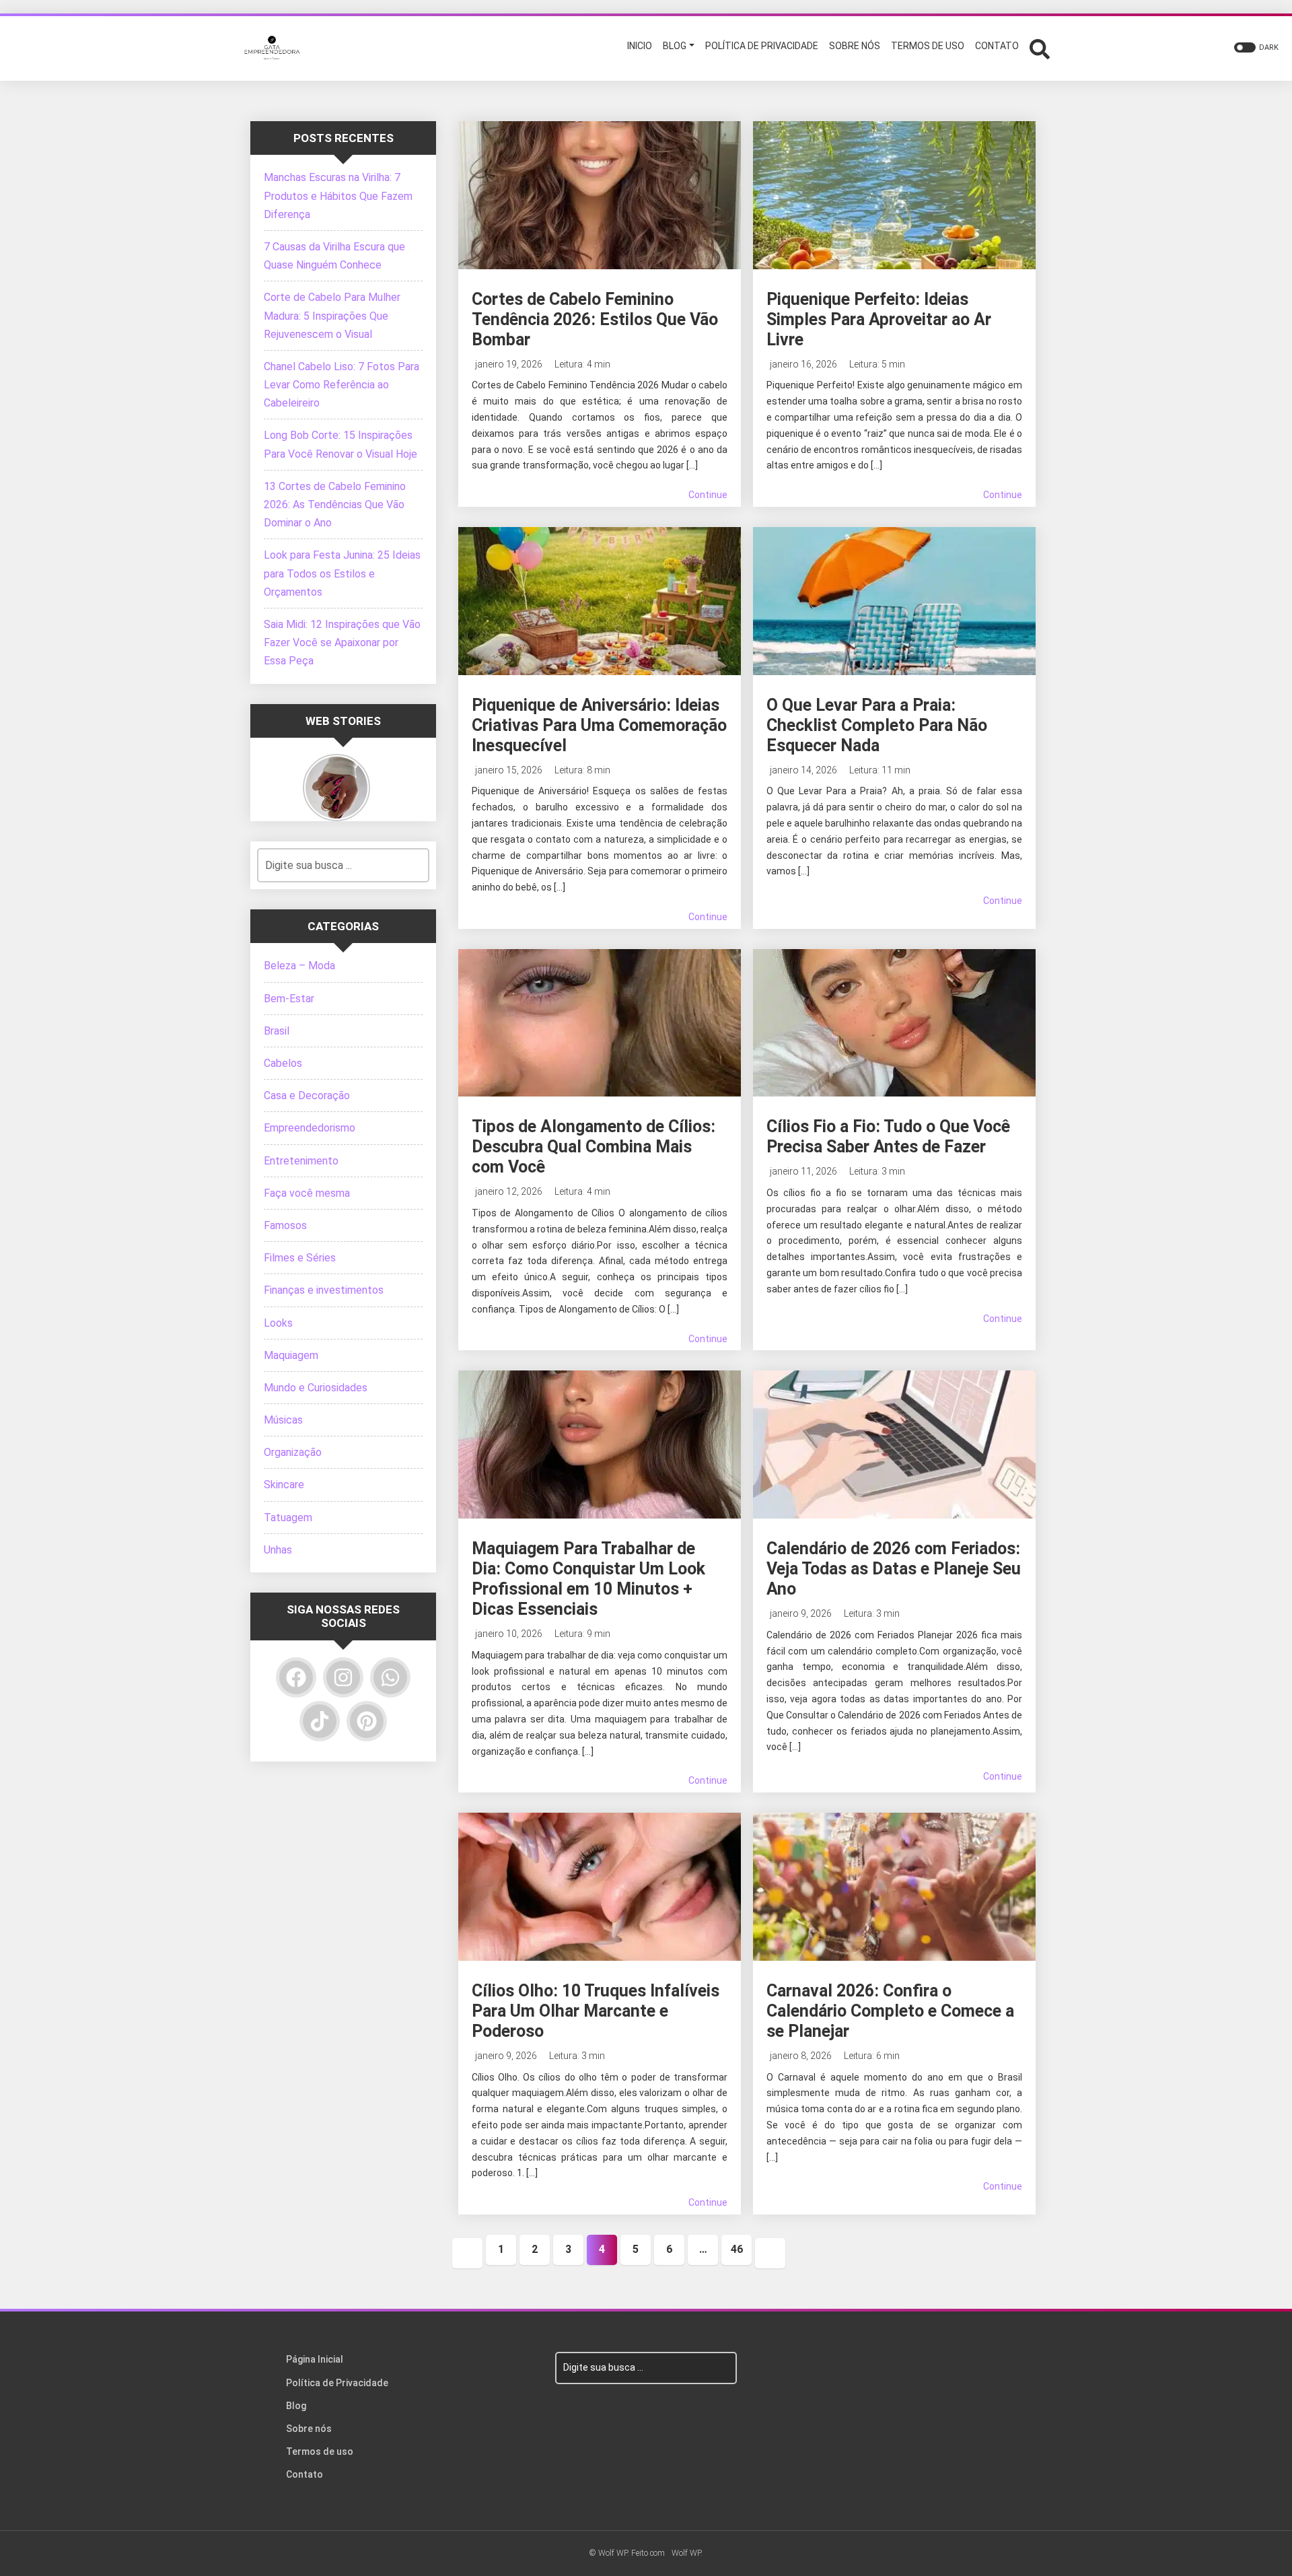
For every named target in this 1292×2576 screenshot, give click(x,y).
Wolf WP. (687, 2553)
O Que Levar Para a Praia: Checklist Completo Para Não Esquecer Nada (877, 725)
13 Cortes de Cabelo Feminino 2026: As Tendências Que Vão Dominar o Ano (335, 504)
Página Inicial (315, 2359)
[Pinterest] (367, 1721)
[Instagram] (343, 1677)
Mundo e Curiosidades (316, 1388)
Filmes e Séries (300, 1258)
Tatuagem (288, 1518)
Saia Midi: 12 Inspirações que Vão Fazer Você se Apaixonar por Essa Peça (342, 642)
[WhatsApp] (390, 1677)
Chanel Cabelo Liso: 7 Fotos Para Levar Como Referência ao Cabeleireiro (342, 385)
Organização (293, 1452)
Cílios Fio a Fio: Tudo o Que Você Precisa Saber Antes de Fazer (888, 1137)
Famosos (285, 1225)
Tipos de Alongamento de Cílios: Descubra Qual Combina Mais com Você (594, 1147)
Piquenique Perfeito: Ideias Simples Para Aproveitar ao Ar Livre (879, 319)
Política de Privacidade (337, 2383)
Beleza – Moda (299, 966)
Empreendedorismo (310, 1128)
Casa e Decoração (307, 1095)
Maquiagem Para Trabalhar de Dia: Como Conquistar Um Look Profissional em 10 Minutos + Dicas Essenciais (588, 1579)
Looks (278, 1323)
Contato (304, 2474)
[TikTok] (320, 1721)
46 (737, 2249)
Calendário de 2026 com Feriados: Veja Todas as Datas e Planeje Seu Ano (894, 1569)
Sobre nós (309, 2429)
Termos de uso (320, 2451)
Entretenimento (301, 1161)
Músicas (283, 1420)
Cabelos (283, 1063)
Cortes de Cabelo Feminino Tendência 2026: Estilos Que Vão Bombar (595, 319)
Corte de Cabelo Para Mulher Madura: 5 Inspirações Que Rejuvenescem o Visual (332, 315)
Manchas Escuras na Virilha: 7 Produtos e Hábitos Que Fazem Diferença (338, 196)
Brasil (277, 1031)
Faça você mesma (307, 1193)
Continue (708, 495)
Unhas (278, 1550)
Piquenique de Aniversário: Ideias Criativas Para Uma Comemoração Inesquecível (599, 725)
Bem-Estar (289, 999)
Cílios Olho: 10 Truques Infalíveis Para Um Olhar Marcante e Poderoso (596, 2011)
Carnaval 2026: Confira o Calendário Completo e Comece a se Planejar (890, 2011)
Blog (296, 2406)
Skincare (284, 1485)
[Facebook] (296, 1677)
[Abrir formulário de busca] (1040, 47)
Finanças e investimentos (324, 1290)
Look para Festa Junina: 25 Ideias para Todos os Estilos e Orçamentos (342, 573)
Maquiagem (291, 1355)
